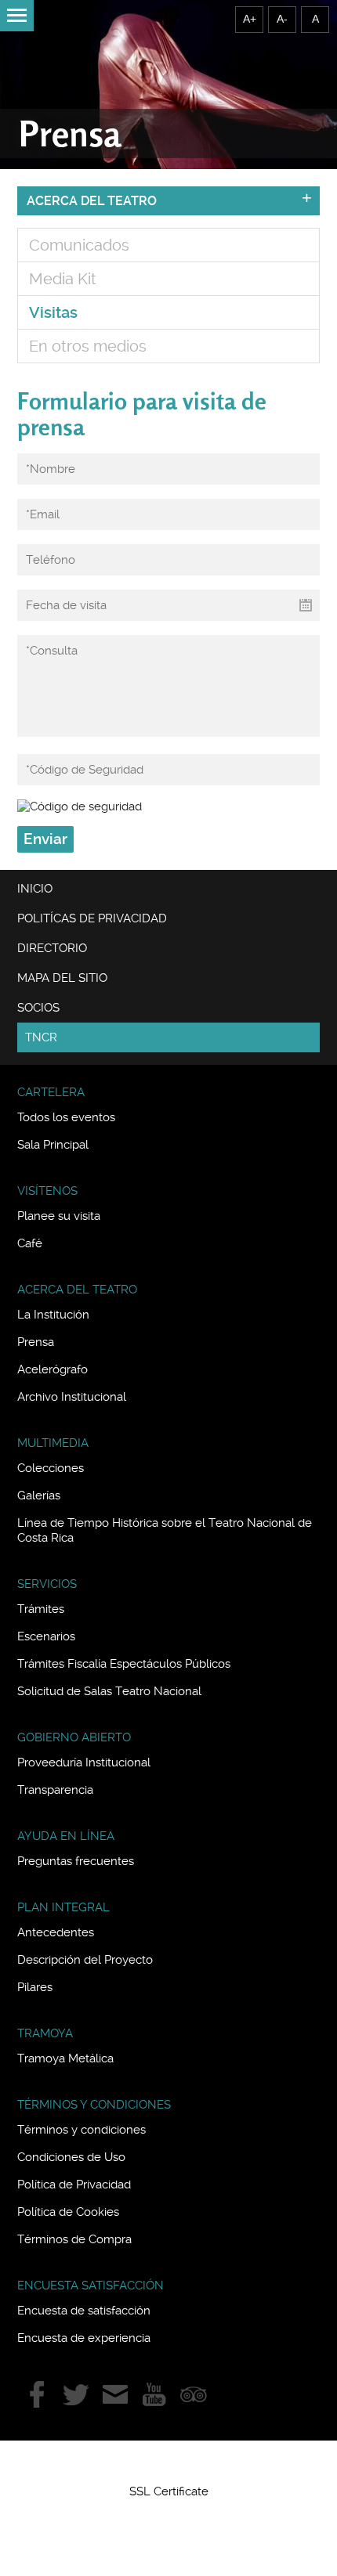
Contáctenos (115, 2394)
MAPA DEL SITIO (62, 978)
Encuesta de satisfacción (84, 2311)
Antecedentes (56, 1932)
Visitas (53, 312)
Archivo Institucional (72, 1397)
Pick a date (306, 605)
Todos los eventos (66, 1117)
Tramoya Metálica (65, 2058)
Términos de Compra (74, 2239)
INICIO (35, 889)
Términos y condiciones (82, 2130)
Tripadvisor (194, 2394)
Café (30, 1243)
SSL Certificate (169, 2491)
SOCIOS (38, 1008)
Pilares (35, 1987)
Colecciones (51, 1468)
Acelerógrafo (53, 1369)
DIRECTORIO (52, 948)
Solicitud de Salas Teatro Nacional (109, 1691)
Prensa (36, 1342)
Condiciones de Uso (71, 2157)
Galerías (39, 1495)
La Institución (53, 1315)
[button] (168, 2463)
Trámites (41, 1609)
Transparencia (55, 1790)
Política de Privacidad (74, 2185)
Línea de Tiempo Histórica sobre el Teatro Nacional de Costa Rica (165, 1530)
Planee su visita (59, 1216)
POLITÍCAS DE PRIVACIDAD (92, 918)
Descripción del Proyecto (85, 1960)
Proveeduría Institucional (84, 1762)
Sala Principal (53, 1145)
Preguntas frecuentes (76, 1861)
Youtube (154, 2394)
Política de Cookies (68, 2212)
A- (282, 19)
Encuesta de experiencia (84, 2338)
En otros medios (88, 346)
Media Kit (63, 279)
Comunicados (79, 245)
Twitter (76, 2394)
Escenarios (46, 1636)
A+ (250, 19)
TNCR (41, 1037)
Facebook (37, 2394)
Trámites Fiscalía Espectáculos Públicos (124, 1664)
